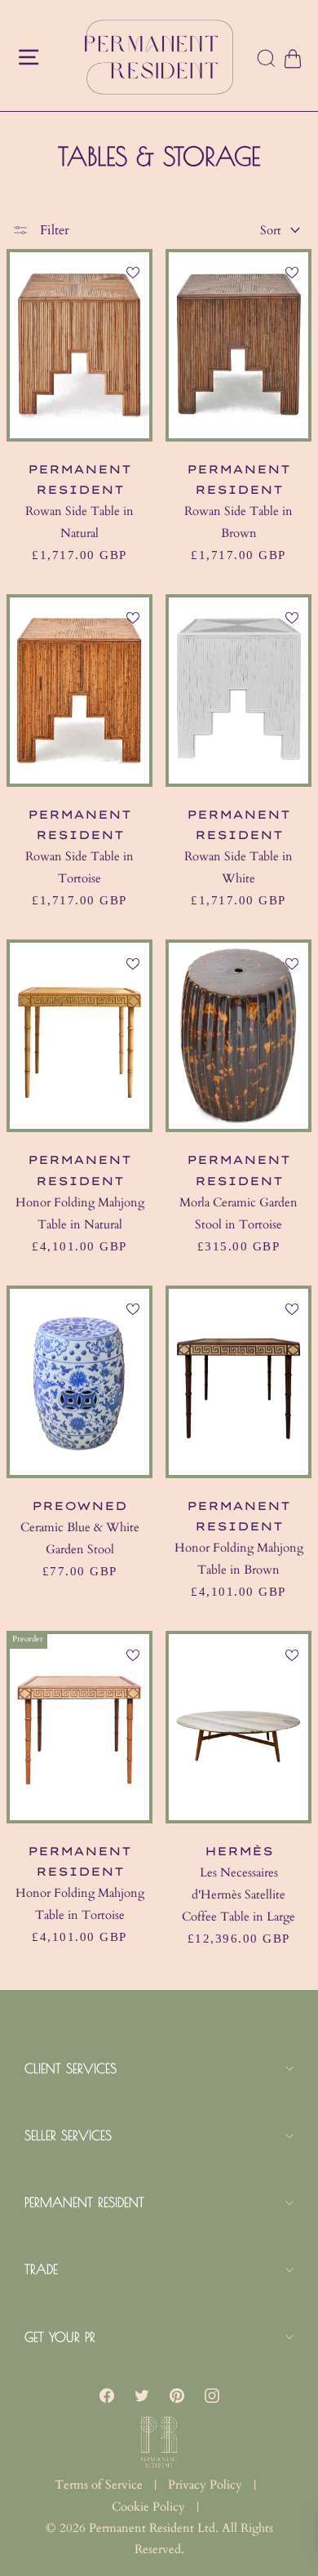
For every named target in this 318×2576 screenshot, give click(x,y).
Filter (53, 230)
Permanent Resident (84, 2202)
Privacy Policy (205, 2485)
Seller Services (68, 2135)
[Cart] (292, 59)
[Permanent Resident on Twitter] (142, 2396)
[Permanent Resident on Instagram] (212, 2396)
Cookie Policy (148, 2507)
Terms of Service (99, 2485)
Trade (41, 2269)
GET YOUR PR (60, 2337)
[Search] (267, 60)
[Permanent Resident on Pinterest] (177, 2396)
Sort (271, 230)
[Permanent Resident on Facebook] (107, 2396)
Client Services (71, 2068)
